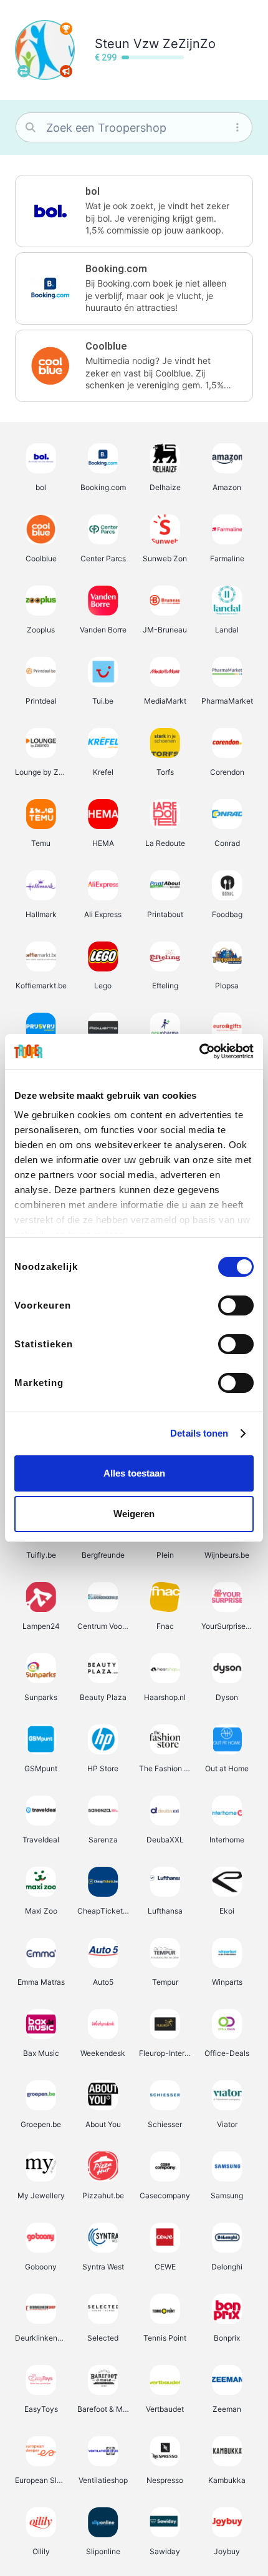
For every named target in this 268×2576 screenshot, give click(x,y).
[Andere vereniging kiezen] (24, 71)
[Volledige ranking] (66, 29)
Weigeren (134, 1514)
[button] (134, 211)
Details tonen (199, 1433)
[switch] (236, 1305)
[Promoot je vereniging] (66, 71)
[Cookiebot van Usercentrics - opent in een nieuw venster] (199, 1051)
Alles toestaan (134, 1473)
